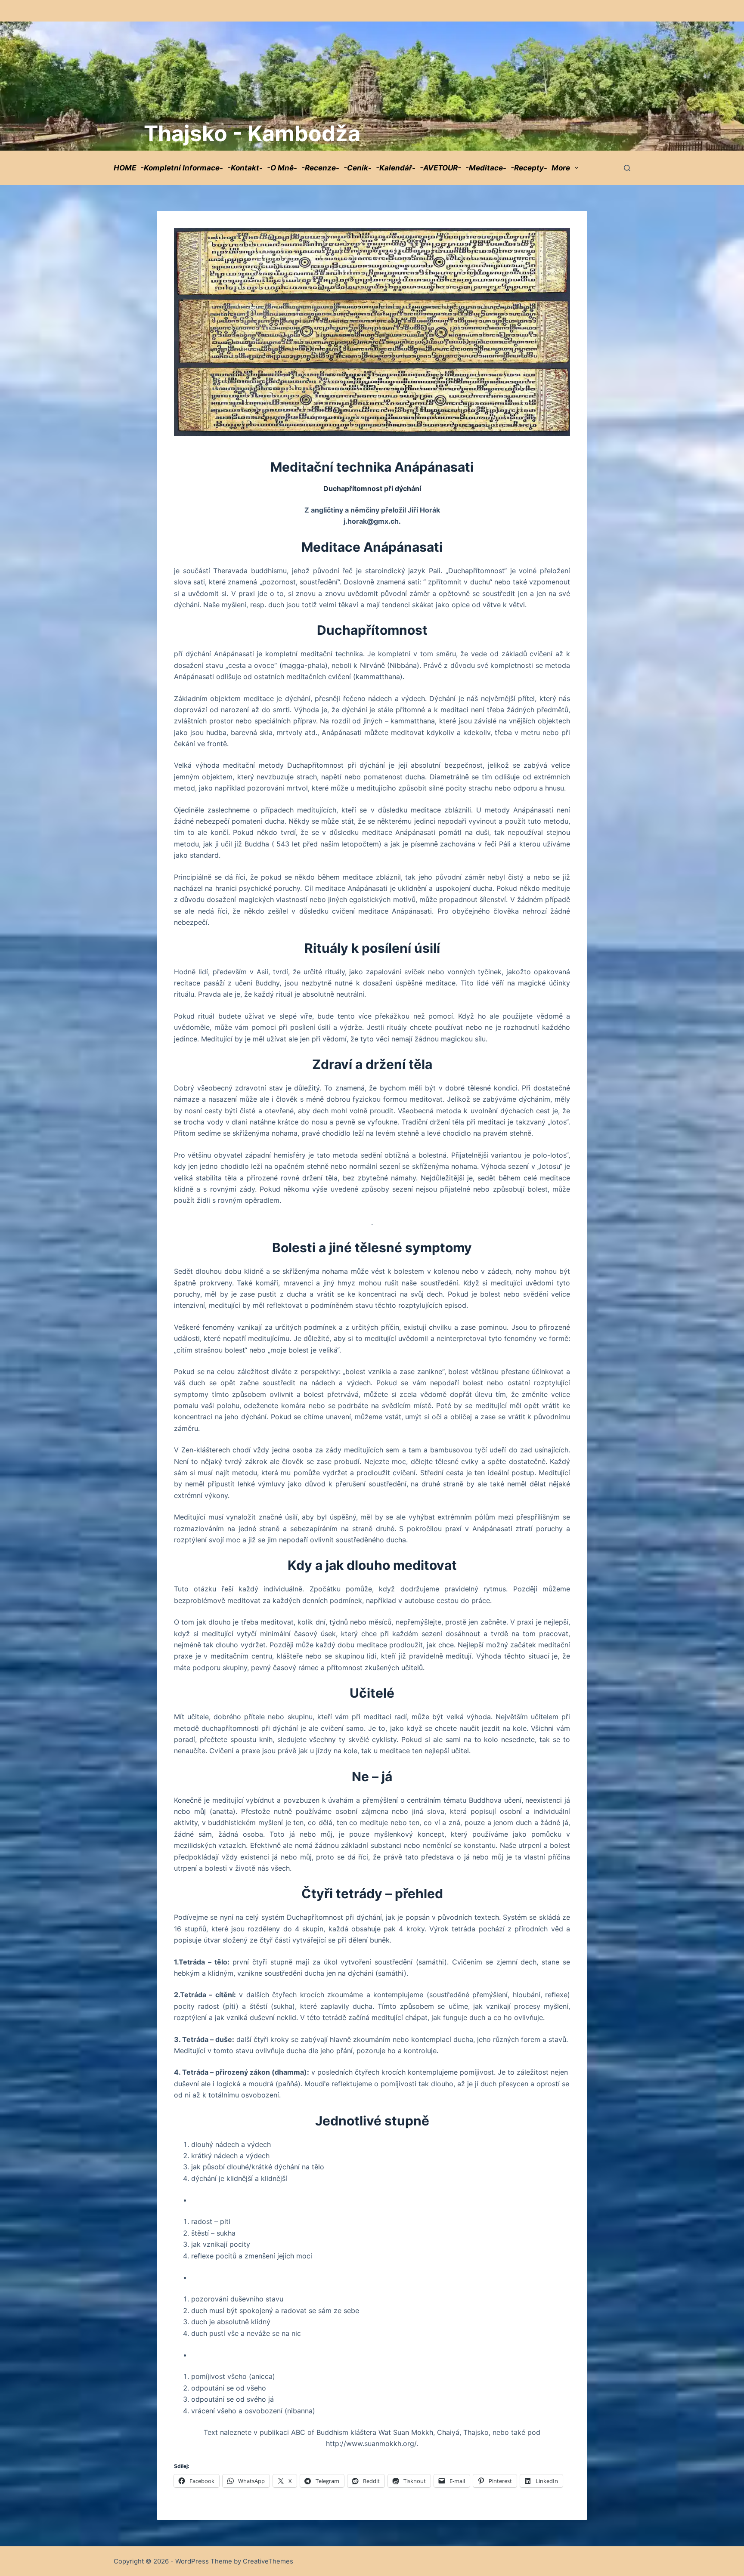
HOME (125, 168)
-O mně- (282, 168)
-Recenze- (320, 168)
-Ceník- (358, 168)
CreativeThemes (268, 2561)
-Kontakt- (245, 168)
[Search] (627, 168)
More (561, 168)
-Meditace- (486, 168)
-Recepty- (529, 168)
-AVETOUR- (440, 168)
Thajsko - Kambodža (252, 133)
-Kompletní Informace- (182, 168)
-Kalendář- (396, 168)
